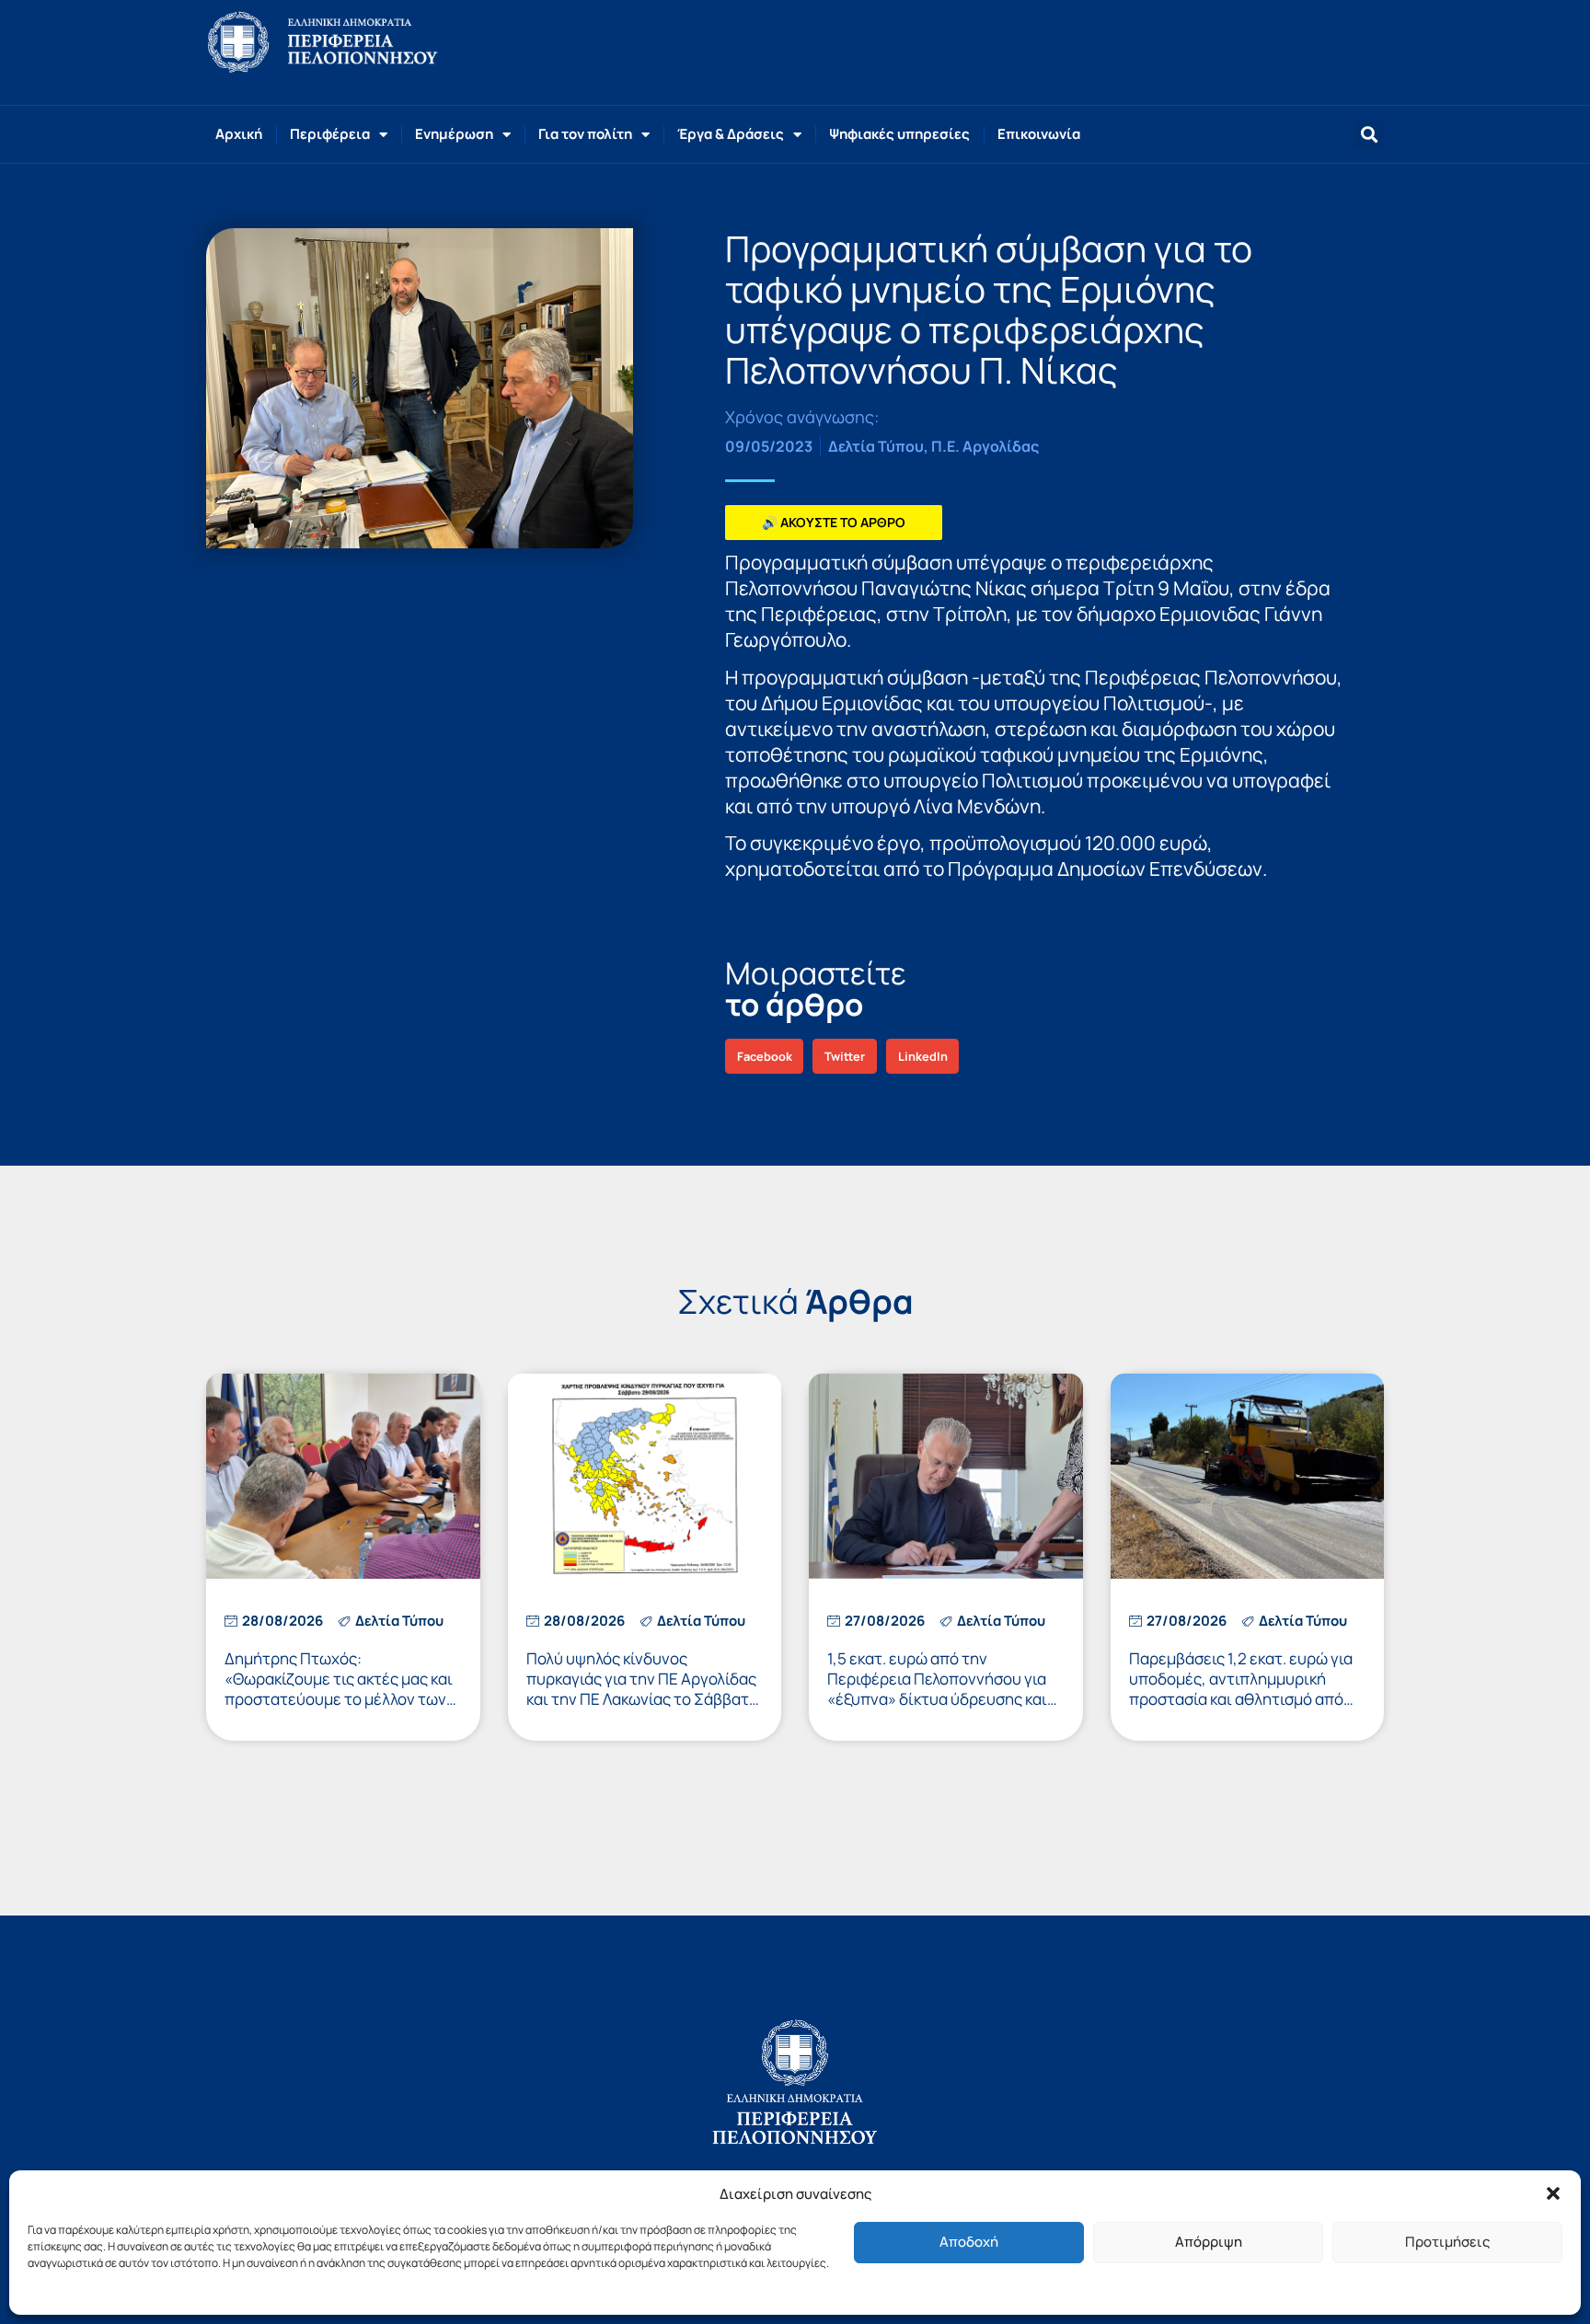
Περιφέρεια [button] (330, 134)
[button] (1553, 2193)
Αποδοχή (969, 2242)
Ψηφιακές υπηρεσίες (899, 134)
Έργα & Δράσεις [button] (731, 134)
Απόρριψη (1209, 2242)
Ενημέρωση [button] (454, 134)
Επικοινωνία (1039, 134)
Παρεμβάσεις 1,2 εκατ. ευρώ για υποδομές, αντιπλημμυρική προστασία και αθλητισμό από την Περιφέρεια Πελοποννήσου (1241, 1689)
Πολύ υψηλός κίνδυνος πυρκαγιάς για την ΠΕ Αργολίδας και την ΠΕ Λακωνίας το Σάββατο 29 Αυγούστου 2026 (642, 1689)
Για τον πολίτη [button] (585, 134)
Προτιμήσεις (1447, 2242)
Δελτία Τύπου (876, 446)
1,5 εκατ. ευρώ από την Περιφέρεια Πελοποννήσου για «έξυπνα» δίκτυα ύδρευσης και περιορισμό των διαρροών (937, 1689)
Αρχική (239, 134)
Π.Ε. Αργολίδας (985, 446)
